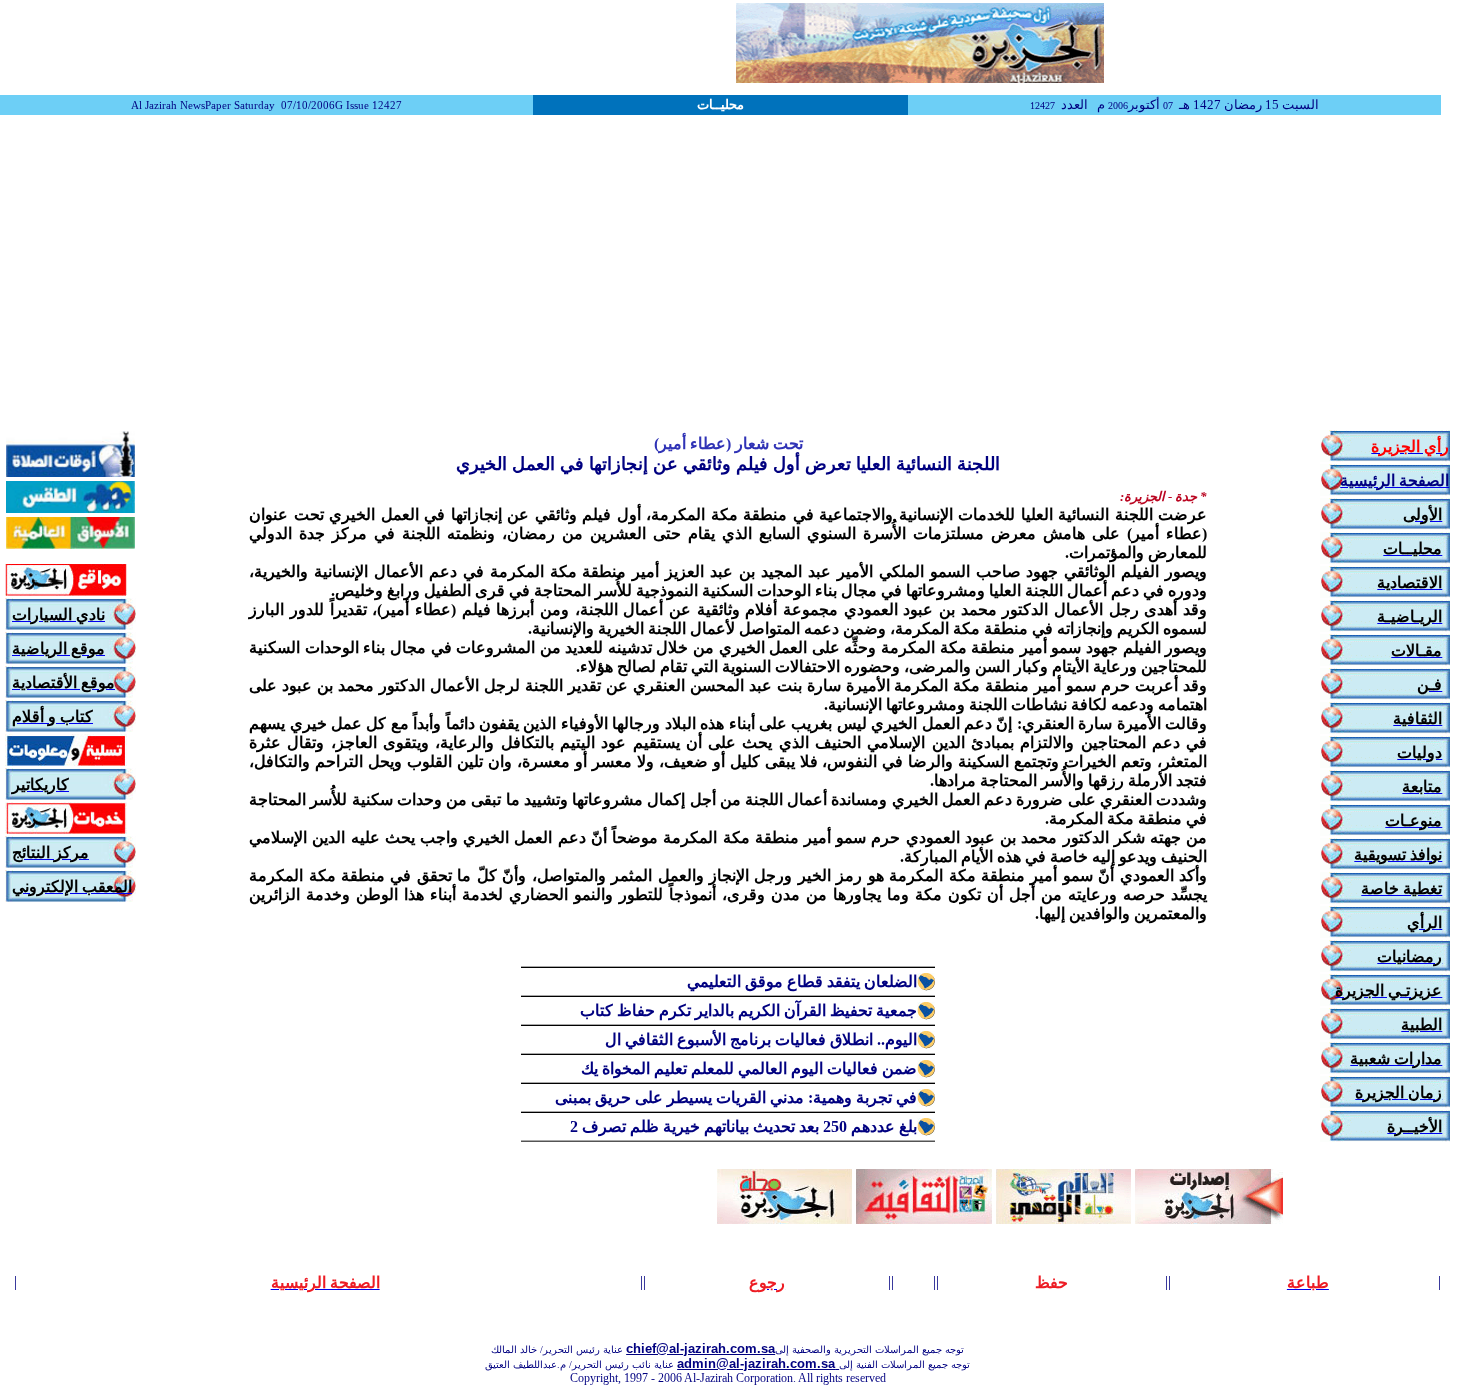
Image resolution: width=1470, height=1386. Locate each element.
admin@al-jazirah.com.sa (758, 1363)
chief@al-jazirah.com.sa (700, 1348)
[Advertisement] (735, 275)
